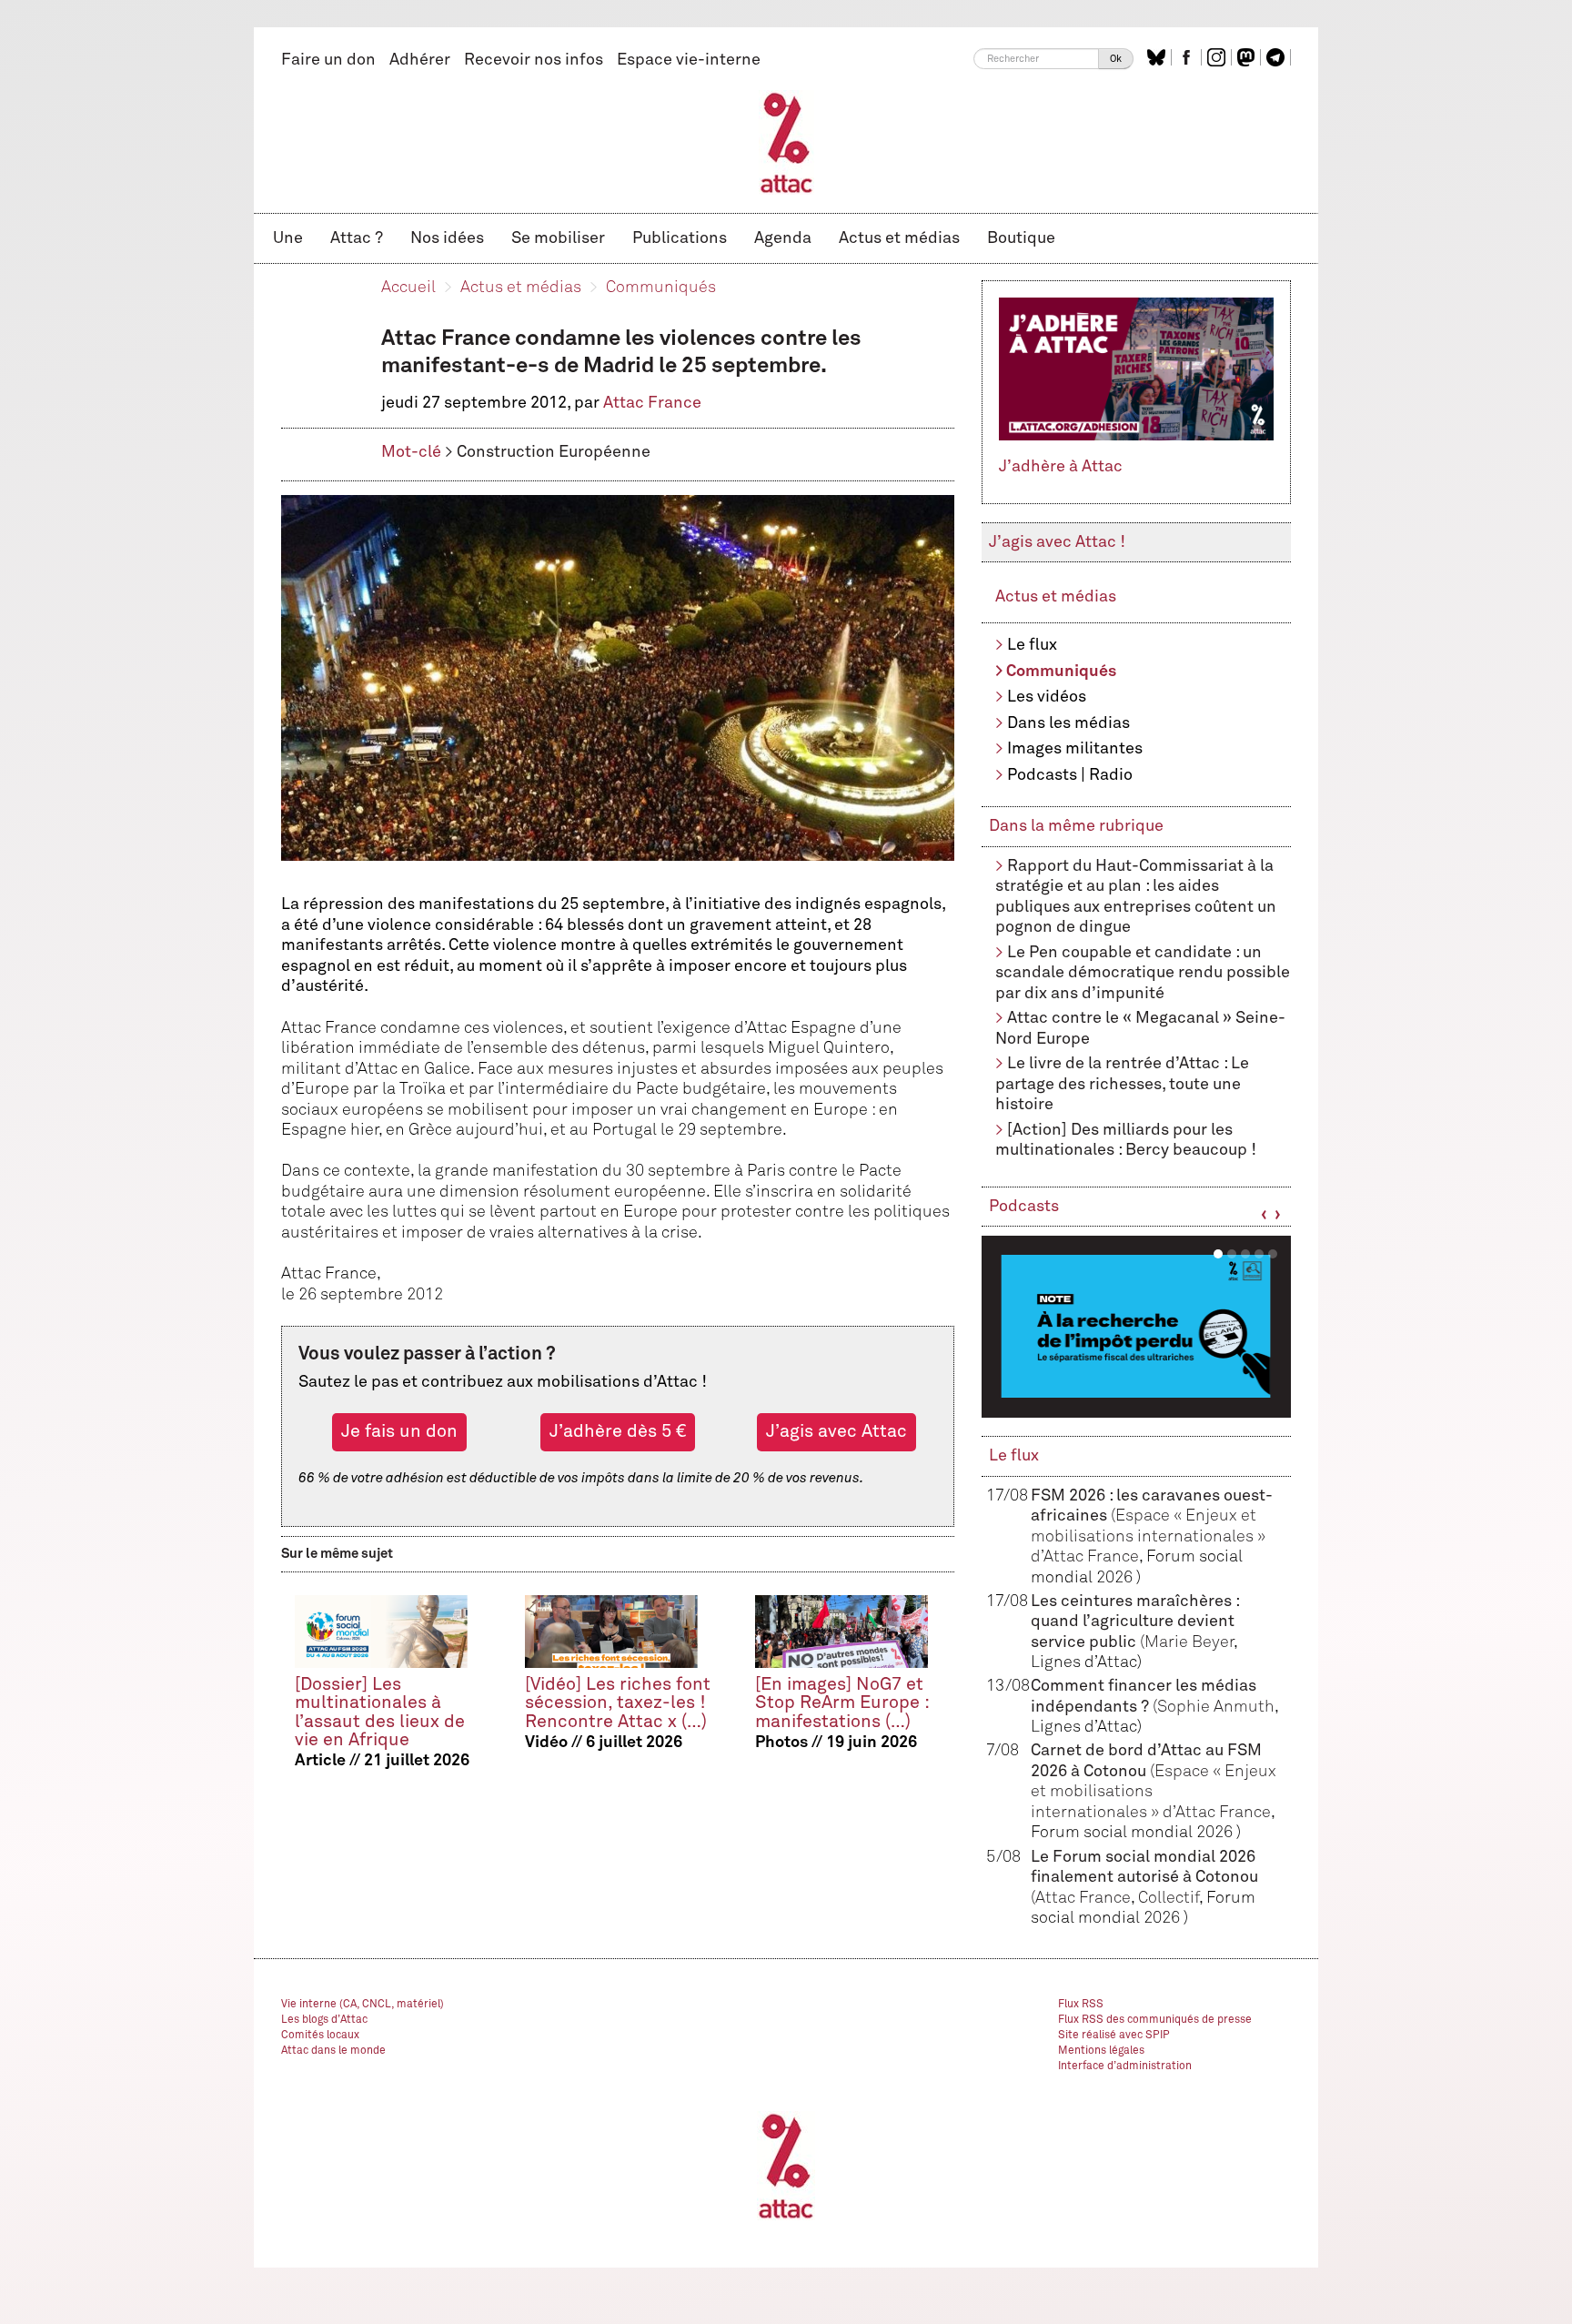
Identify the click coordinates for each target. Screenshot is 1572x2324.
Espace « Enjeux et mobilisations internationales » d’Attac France (1148, 1536)
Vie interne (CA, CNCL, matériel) (363, 2005)
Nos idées (447, 238)
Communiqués (661, 288)
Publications (680, 238)
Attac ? (357, 238)
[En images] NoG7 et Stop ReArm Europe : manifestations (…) (842, 1703)
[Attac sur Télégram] (1278, 57)
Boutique (1021, 238)
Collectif (1169, 1898)
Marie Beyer (1189, 1642)
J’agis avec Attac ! (1057, 542)
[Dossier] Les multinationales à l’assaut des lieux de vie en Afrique (380, 1712)
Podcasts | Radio (1070, 775)
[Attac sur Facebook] (1189, 57)
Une (288, 238)
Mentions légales (1101, 2051)
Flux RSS (1081, 2005)
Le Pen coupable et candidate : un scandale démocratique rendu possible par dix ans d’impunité (1143, 973)
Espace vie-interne (689, 60)
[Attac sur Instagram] (1219, 57)
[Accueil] (786, 142)
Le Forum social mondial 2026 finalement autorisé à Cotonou (1144, 1878)
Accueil (408, 288)
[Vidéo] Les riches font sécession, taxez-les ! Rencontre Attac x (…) (618, 1703)
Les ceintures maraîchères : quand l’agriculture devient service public (1135, 1622)
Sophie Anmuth (1216, 1707)
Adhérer (420, 60)
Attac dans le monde (333, 2051)
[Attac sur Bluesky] (1159, 57)
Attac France (652, 403)
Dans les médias (1068, 723)
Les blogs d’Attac (324, 2020)
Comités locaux (320, 2036)
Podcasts (1024, 1207)
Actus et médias (899, 238)
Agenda (783, 238)
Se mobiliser (558, 238)
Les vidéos (1047, 697)
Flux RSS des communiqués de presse (1155, 2020)
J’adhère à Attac (1061, 467)
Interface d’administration (1125, 2066)
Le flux (1032, 645)
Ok (1116, 59)
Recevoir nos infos (534, 60)
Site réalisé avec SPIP (1114, 2036)
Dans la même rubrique (1076, 826)
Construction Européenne (554, 452)
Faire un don (328, 60)
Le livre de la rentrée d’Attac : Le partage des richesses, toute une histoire (1122, 1084)
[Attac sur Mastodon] (1248, 57)
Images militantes (1075, 749)
